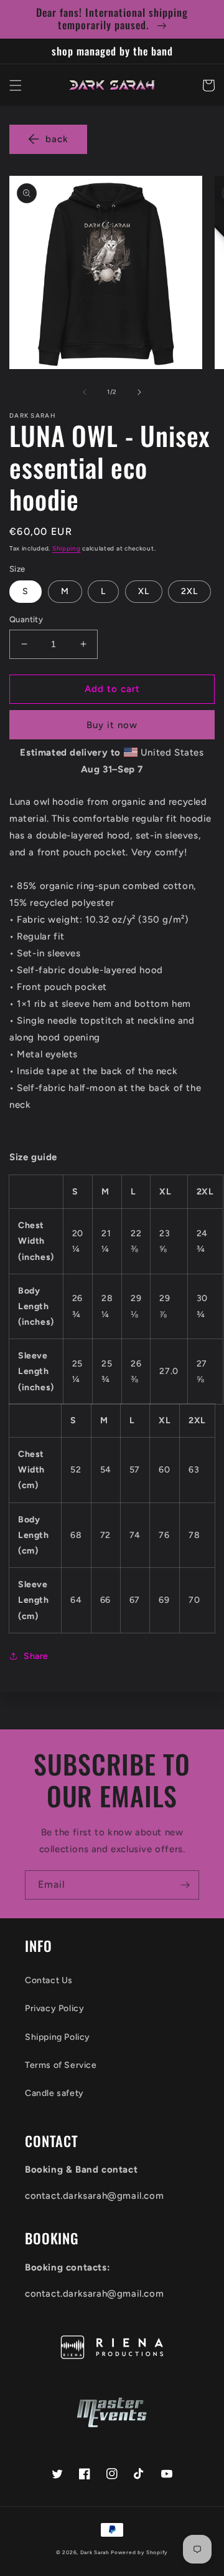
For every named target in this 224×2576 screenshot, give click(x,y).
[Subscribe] (185, 1885)
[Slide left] (85, 392)
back (57, 139)
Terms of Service (61, 2065)
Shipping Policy (58, 2037)
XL (144, 591)
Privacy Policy (54, 2008)
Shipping (67, 548)
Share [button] (36, 1656)
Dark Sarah (95, 2552)
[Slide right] (139, 392)
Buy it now (112, 725)
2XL (189, 591)
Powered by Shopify (139, 2552)
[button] (16, 85)
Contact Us (49, 1980)
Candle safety (54, 2093)
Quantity (26, 619)
